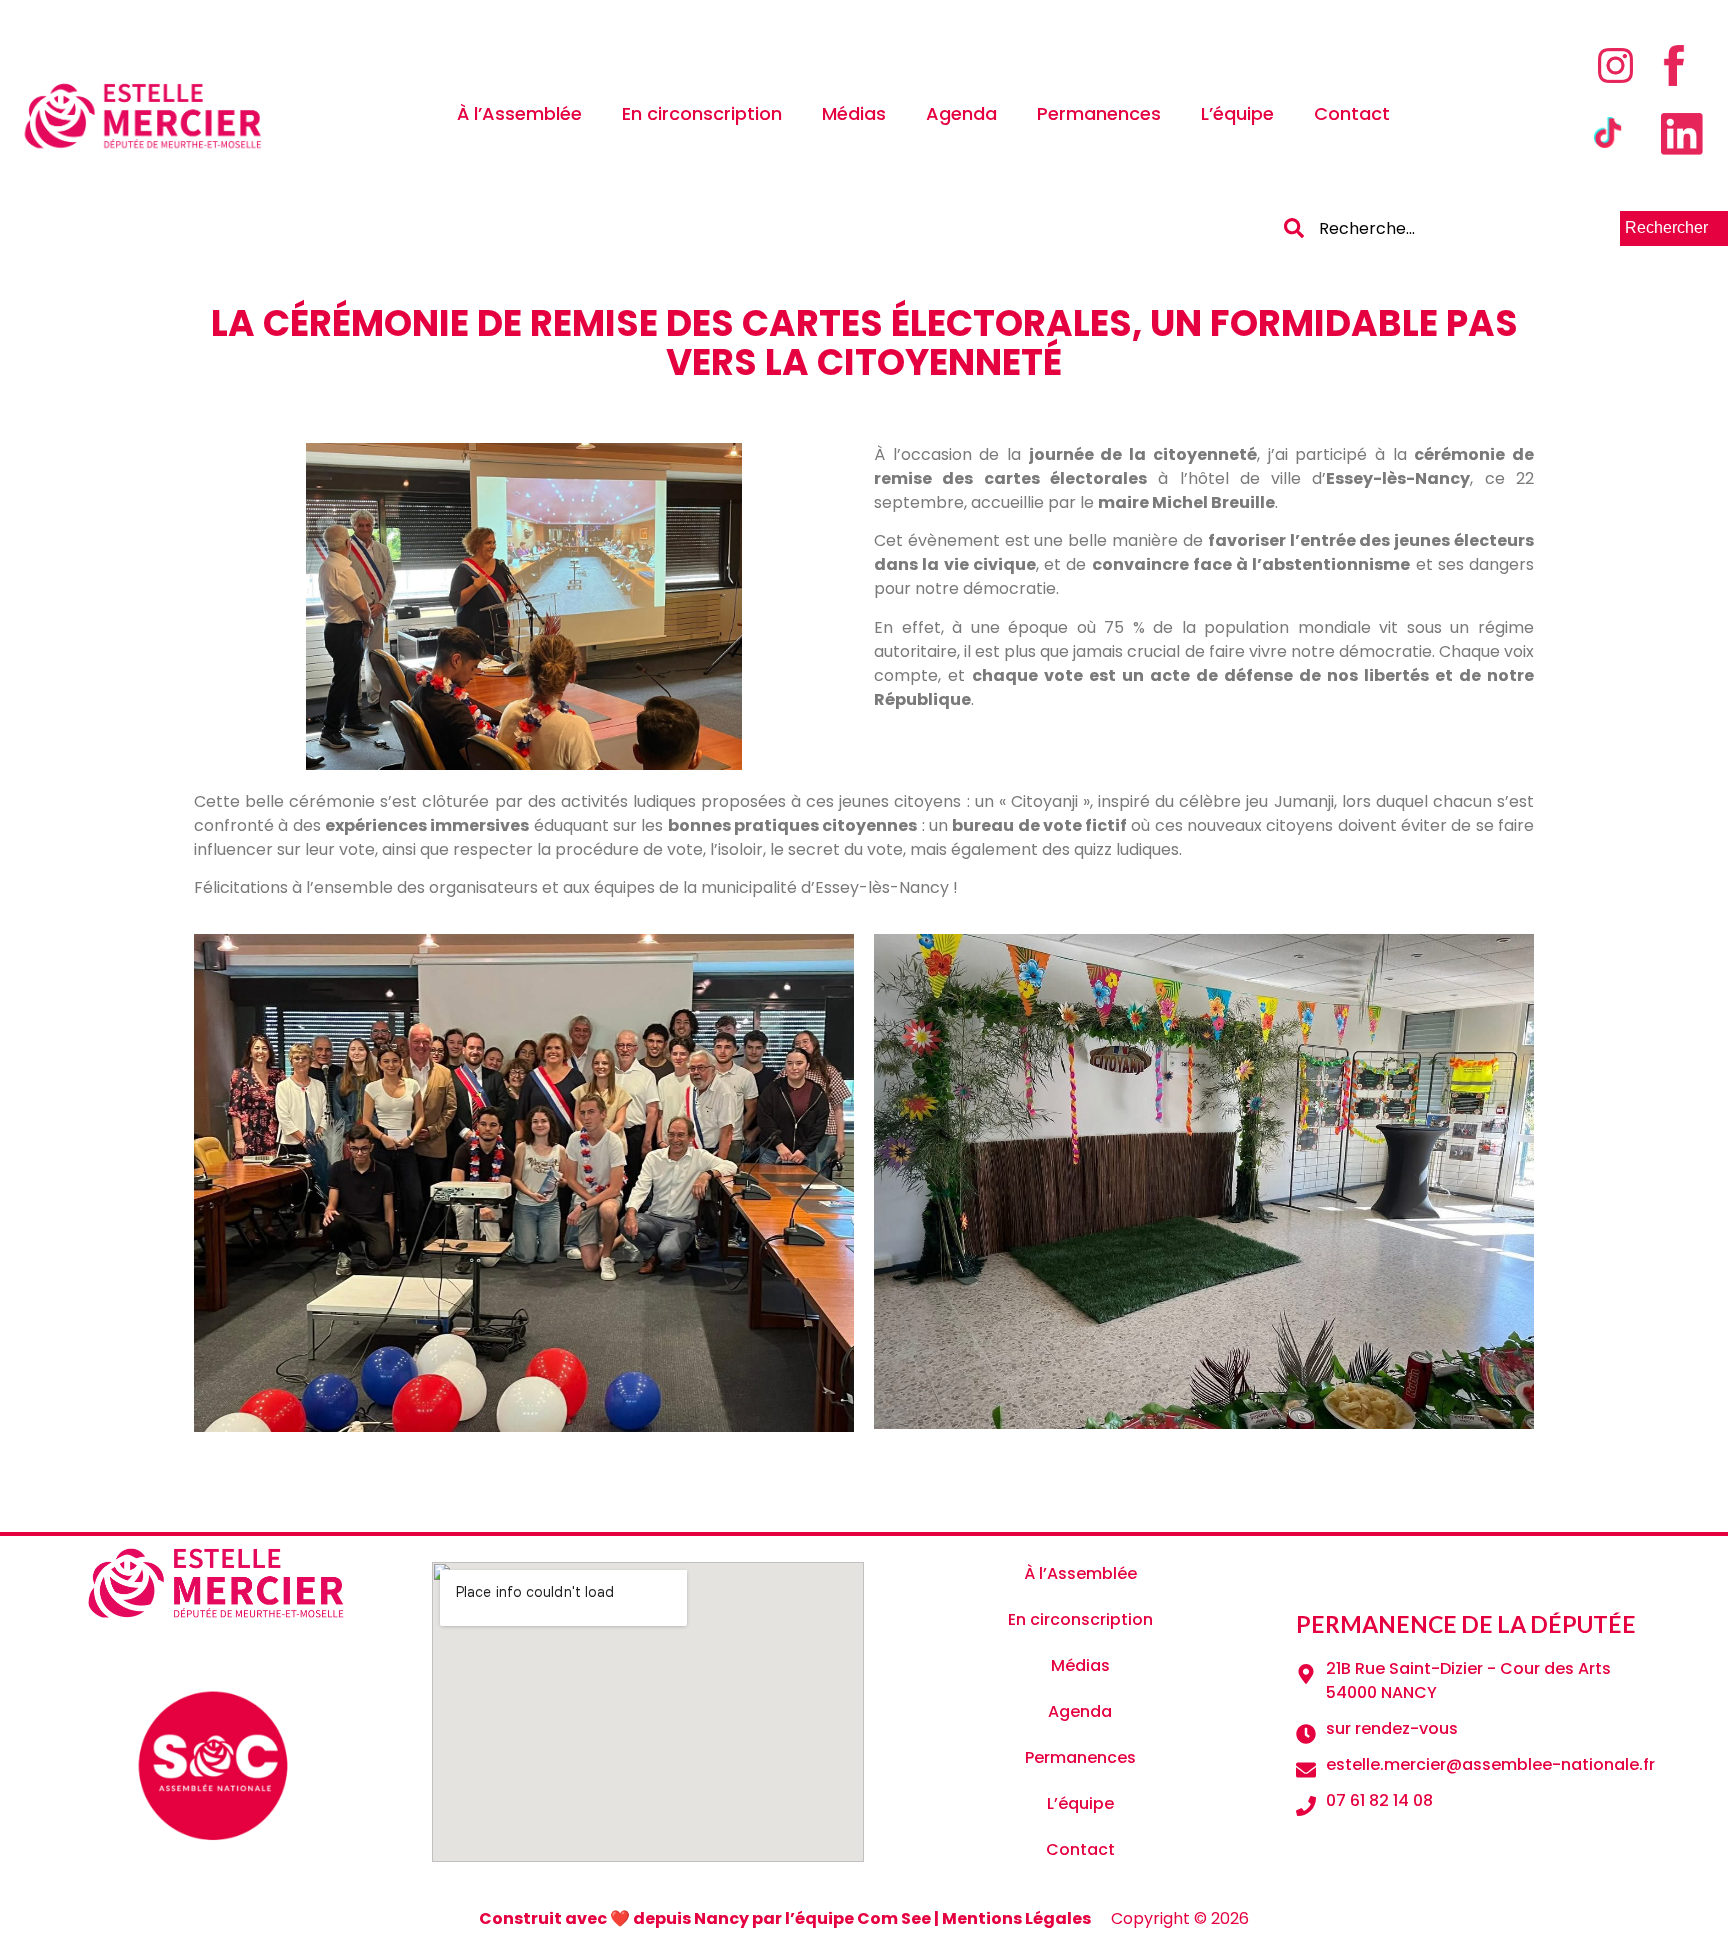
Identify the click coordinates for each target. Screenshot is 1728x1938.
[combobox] (1449, 228)
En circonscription (702, 113)
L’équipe (1237, 113)
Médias (854, 113)
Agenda (961, 113)
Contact (1352, 113)
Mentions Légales (1016, 1918)
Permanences (1099, 113)
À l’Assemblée (519, 113)
